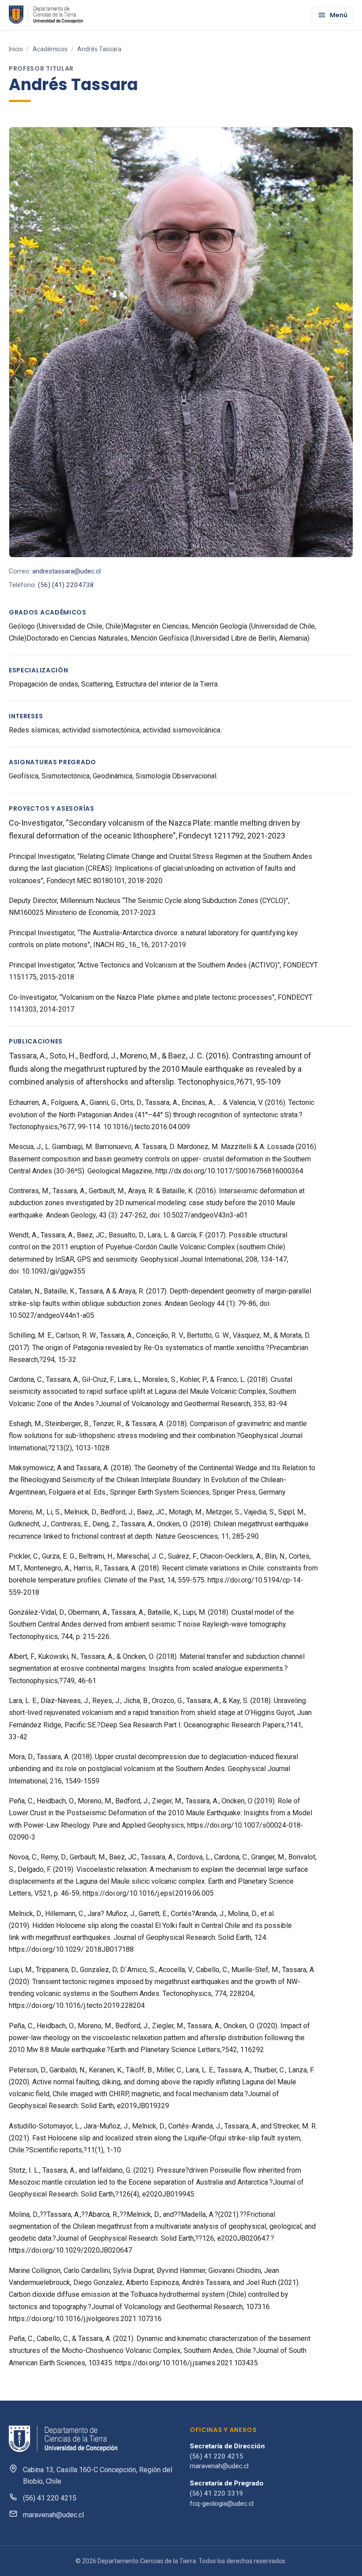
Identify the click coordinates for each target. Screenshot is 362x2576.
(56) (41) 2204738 (66, 585)
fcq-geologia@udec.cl (222, 2504)
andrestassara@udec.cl (66, 571)
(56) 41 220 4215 (50, 2498)
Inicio (16, 49)
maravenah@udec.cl (53, 2515)
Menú (339, 15)
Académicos (50, 49)
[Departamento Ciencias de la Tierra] (47, 15)
